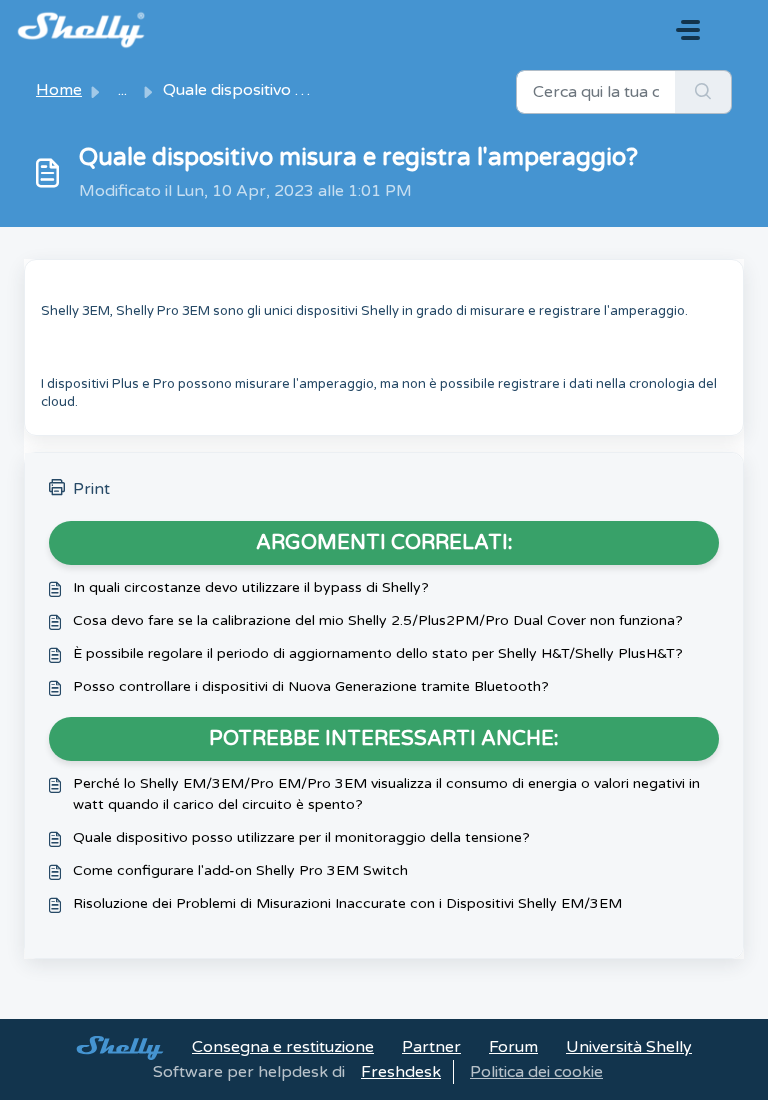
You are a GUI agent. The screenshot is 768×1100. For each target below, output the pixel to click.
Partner (431, 1047)
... (122, 90)
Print (91, 489)
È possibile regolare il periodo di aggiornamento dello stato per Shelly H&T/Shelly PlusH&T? (378, 653)
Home (59, 90)
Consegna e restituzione (283, 1047)
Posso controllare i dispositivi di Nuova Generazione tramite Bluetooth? (311, 686)
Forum (513, 1047)
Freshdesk (401, 1072)
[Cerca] (703, 92)
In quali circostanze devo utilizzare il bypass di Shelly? (251, 587)
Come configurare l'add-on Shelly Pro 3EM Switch (240, 870)
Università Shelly (629, 1047)
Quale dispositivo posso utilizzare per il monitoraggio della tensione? (301, 837)
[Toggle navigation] (688, 30)
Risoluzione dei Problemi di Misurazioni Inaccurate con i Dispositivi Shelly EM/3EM (347, 903)
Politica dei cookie (536, 1072)
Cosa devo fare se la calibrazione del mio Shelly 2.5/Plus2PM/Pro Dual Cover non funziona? (378, 620)
